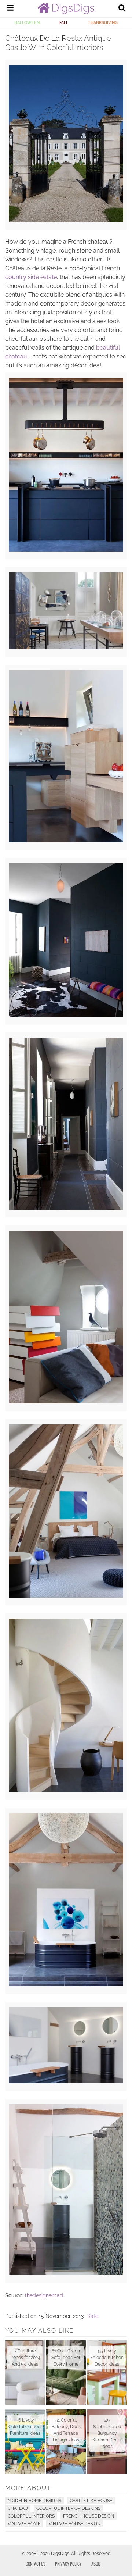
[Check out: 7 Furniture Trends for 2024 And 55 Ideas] (25, 2372)
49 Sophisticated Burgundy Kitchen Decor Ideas (107, 2433)
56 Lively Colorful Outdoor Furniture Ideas (25, 2427)
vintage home (24, 2524)
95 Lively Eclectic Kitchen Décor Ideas (107, 2358)
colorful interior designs (68, 2508)
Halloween (27, 22)
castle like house (91, 2501)
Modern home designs (34, 2501)
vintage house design (75, 2524)
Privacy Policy (68, 2564)
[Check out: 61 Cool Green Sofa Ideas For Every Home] (66, 2372)
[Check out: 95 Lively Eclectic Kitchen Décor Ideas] (107, 2372)
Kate (93, 2316)
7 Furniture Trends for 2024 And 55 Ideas (25, 2358)
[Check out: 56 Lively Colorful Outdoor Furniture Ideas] (25, 2442)
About (97, 2564)
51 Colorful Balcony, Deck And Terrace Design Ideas (66, 2430)
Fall (64, 22)
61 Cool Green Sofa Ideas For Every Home (66, 2358)
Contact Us (36, 2564)
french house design (89, 2516)
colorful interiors (31, 2516)
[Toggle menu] (10, 9)
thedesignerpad (44, 2295)
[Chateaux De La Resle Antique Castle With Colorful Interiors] (66, 220)
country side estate (31, 277)
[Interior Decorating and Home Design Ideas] (66, 12)
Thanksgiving (103, 22)
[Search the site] (122, 9)
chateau (18, 2508)
